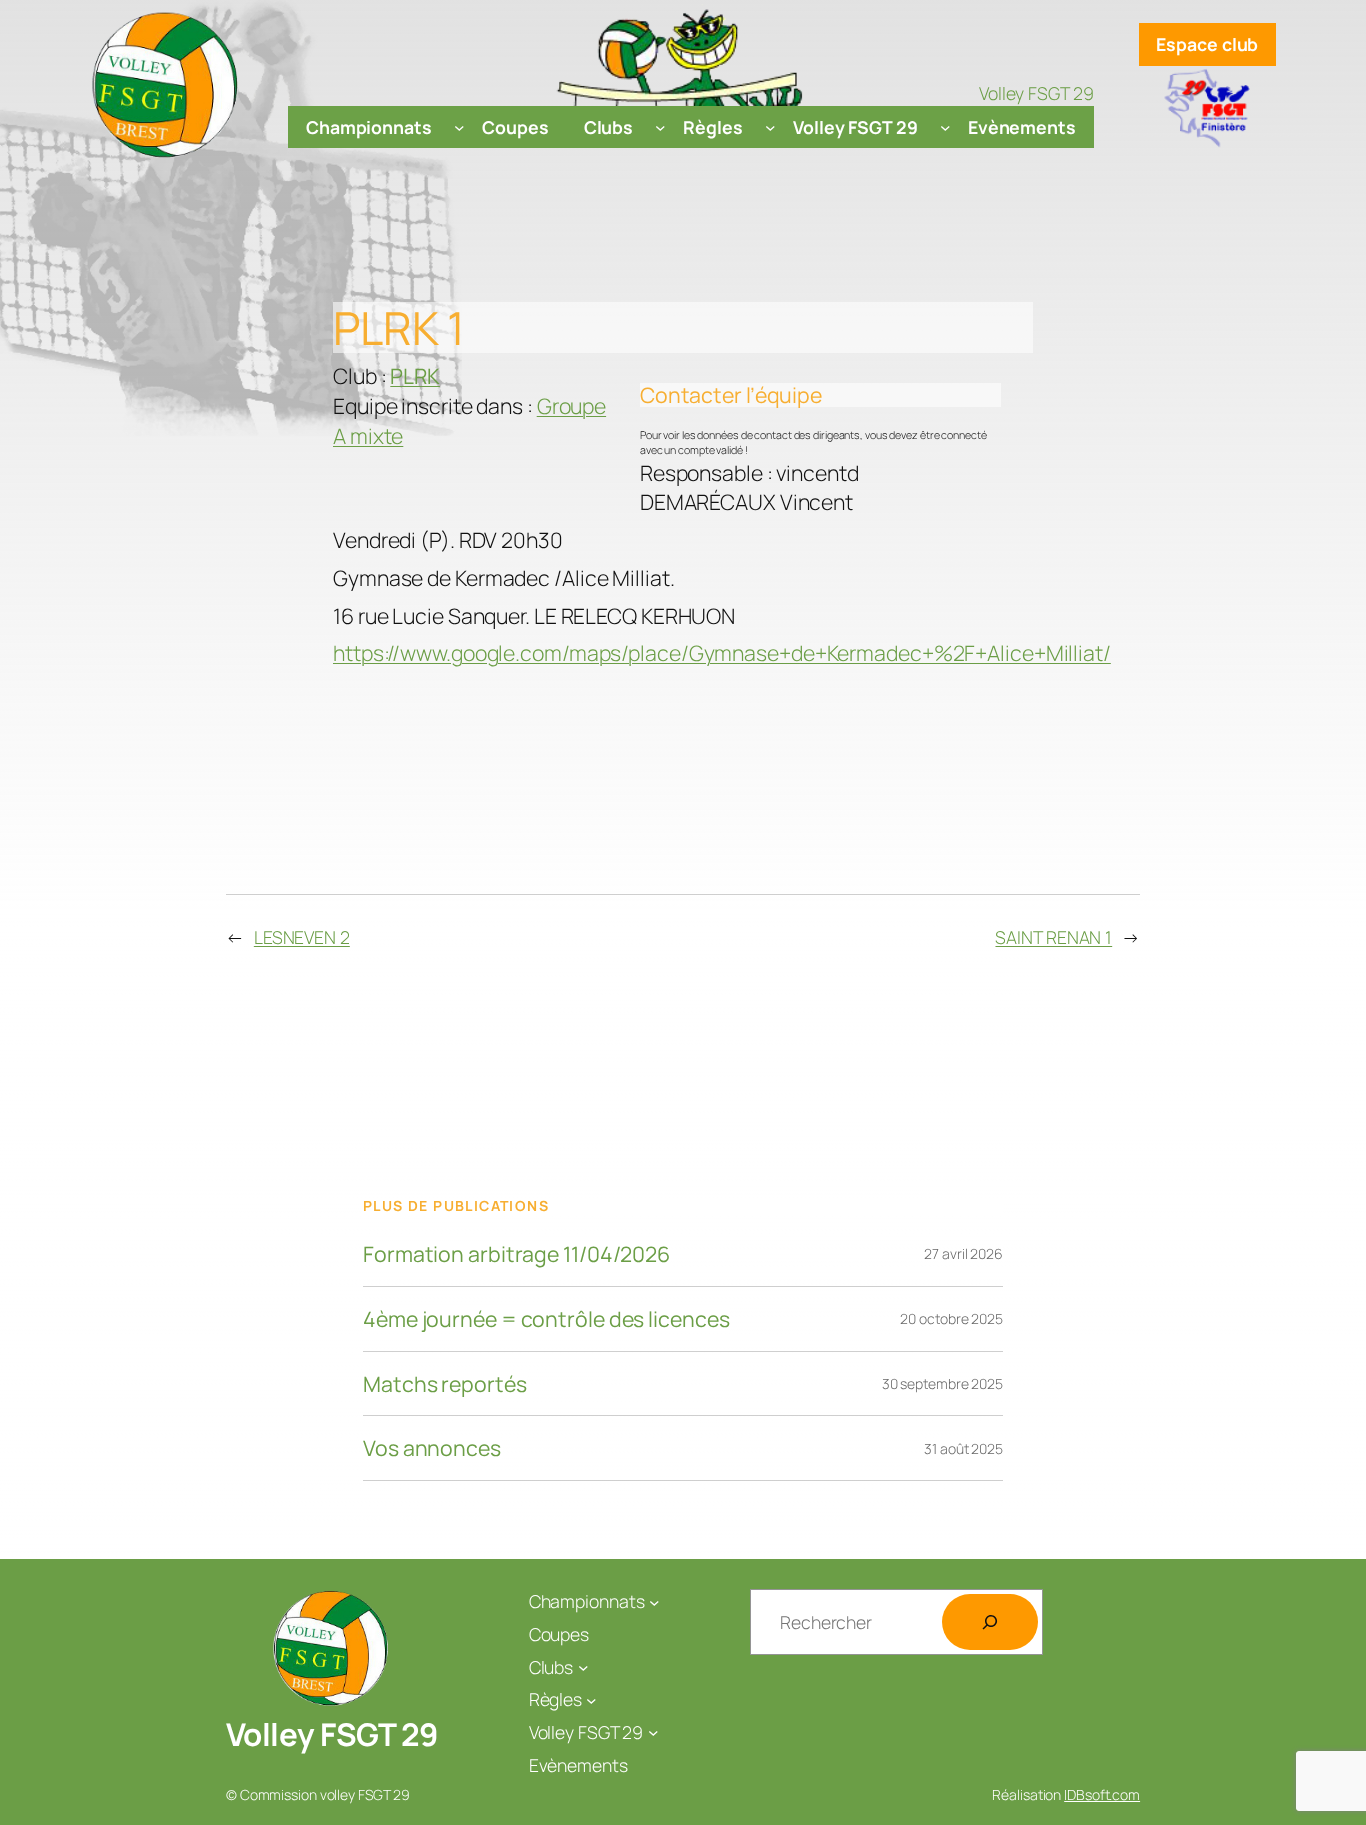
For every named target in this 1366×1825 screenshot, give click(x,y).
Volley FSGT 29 (332, 1734)
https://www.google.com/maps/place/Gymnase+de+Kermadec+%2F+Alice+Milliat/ (722, 652)
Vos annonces (432, 1448)
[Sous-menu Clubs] (660, 127)
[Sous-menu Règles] (770, 127)
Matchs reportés (445, 1384)
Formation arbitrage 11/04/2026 (516, 1254)
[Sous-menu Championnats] (459, 127)
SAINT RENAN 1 (1053, 937)
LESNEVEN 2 (302, 937)
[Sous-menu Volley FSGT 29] (945, 127)
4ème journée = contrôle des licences (546, 1319)
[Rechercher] (990, 1622)
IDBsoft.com (1102, 1794)
